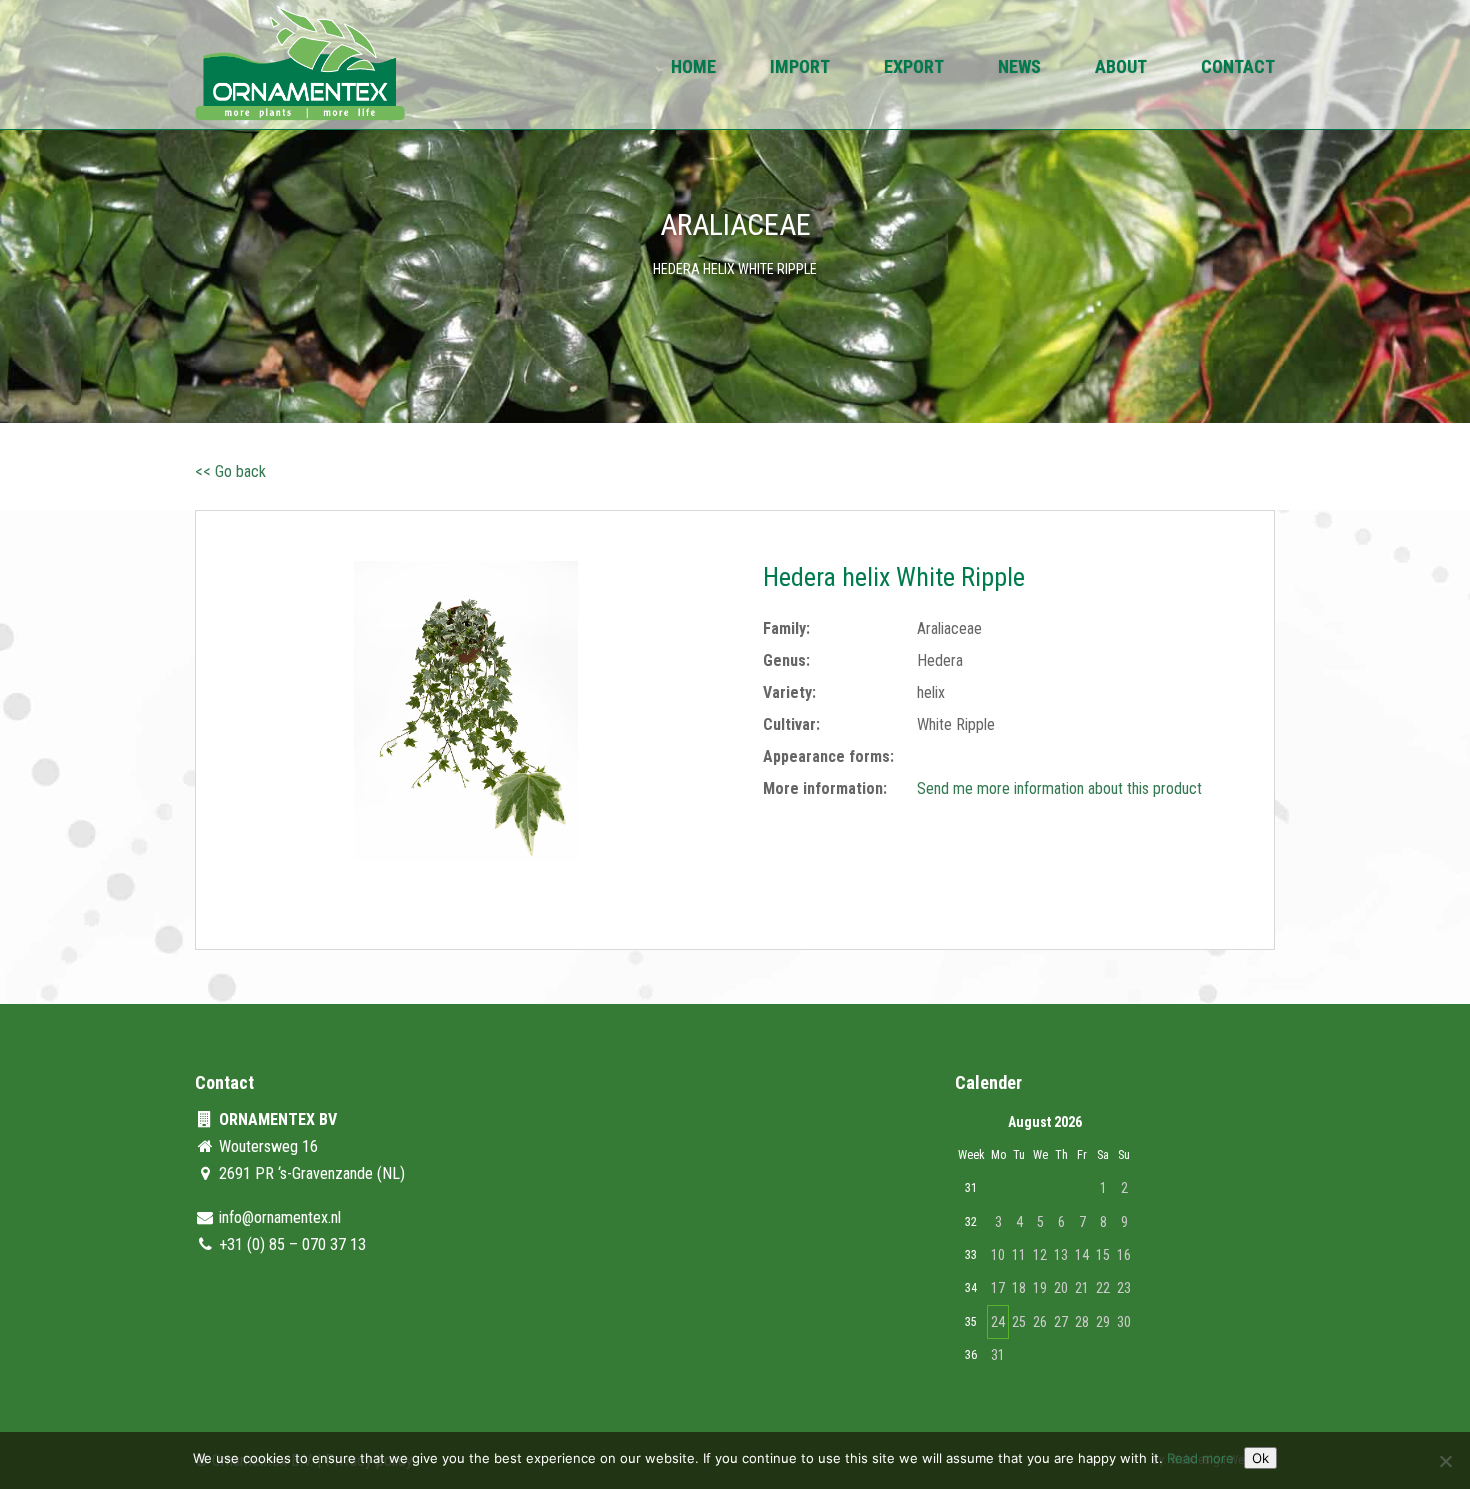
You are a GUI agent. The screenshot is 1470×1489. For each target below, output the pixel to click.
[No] (1445, 1461)
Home (693, 68)
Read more (1200, 1458)
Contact (1238, 68)
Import (800, 68)
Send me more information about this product (1059, 788)
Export (914, 68)
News (1019, 68)
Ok (1260, 1458)
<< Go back (230, 471)
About (1121, 68)
